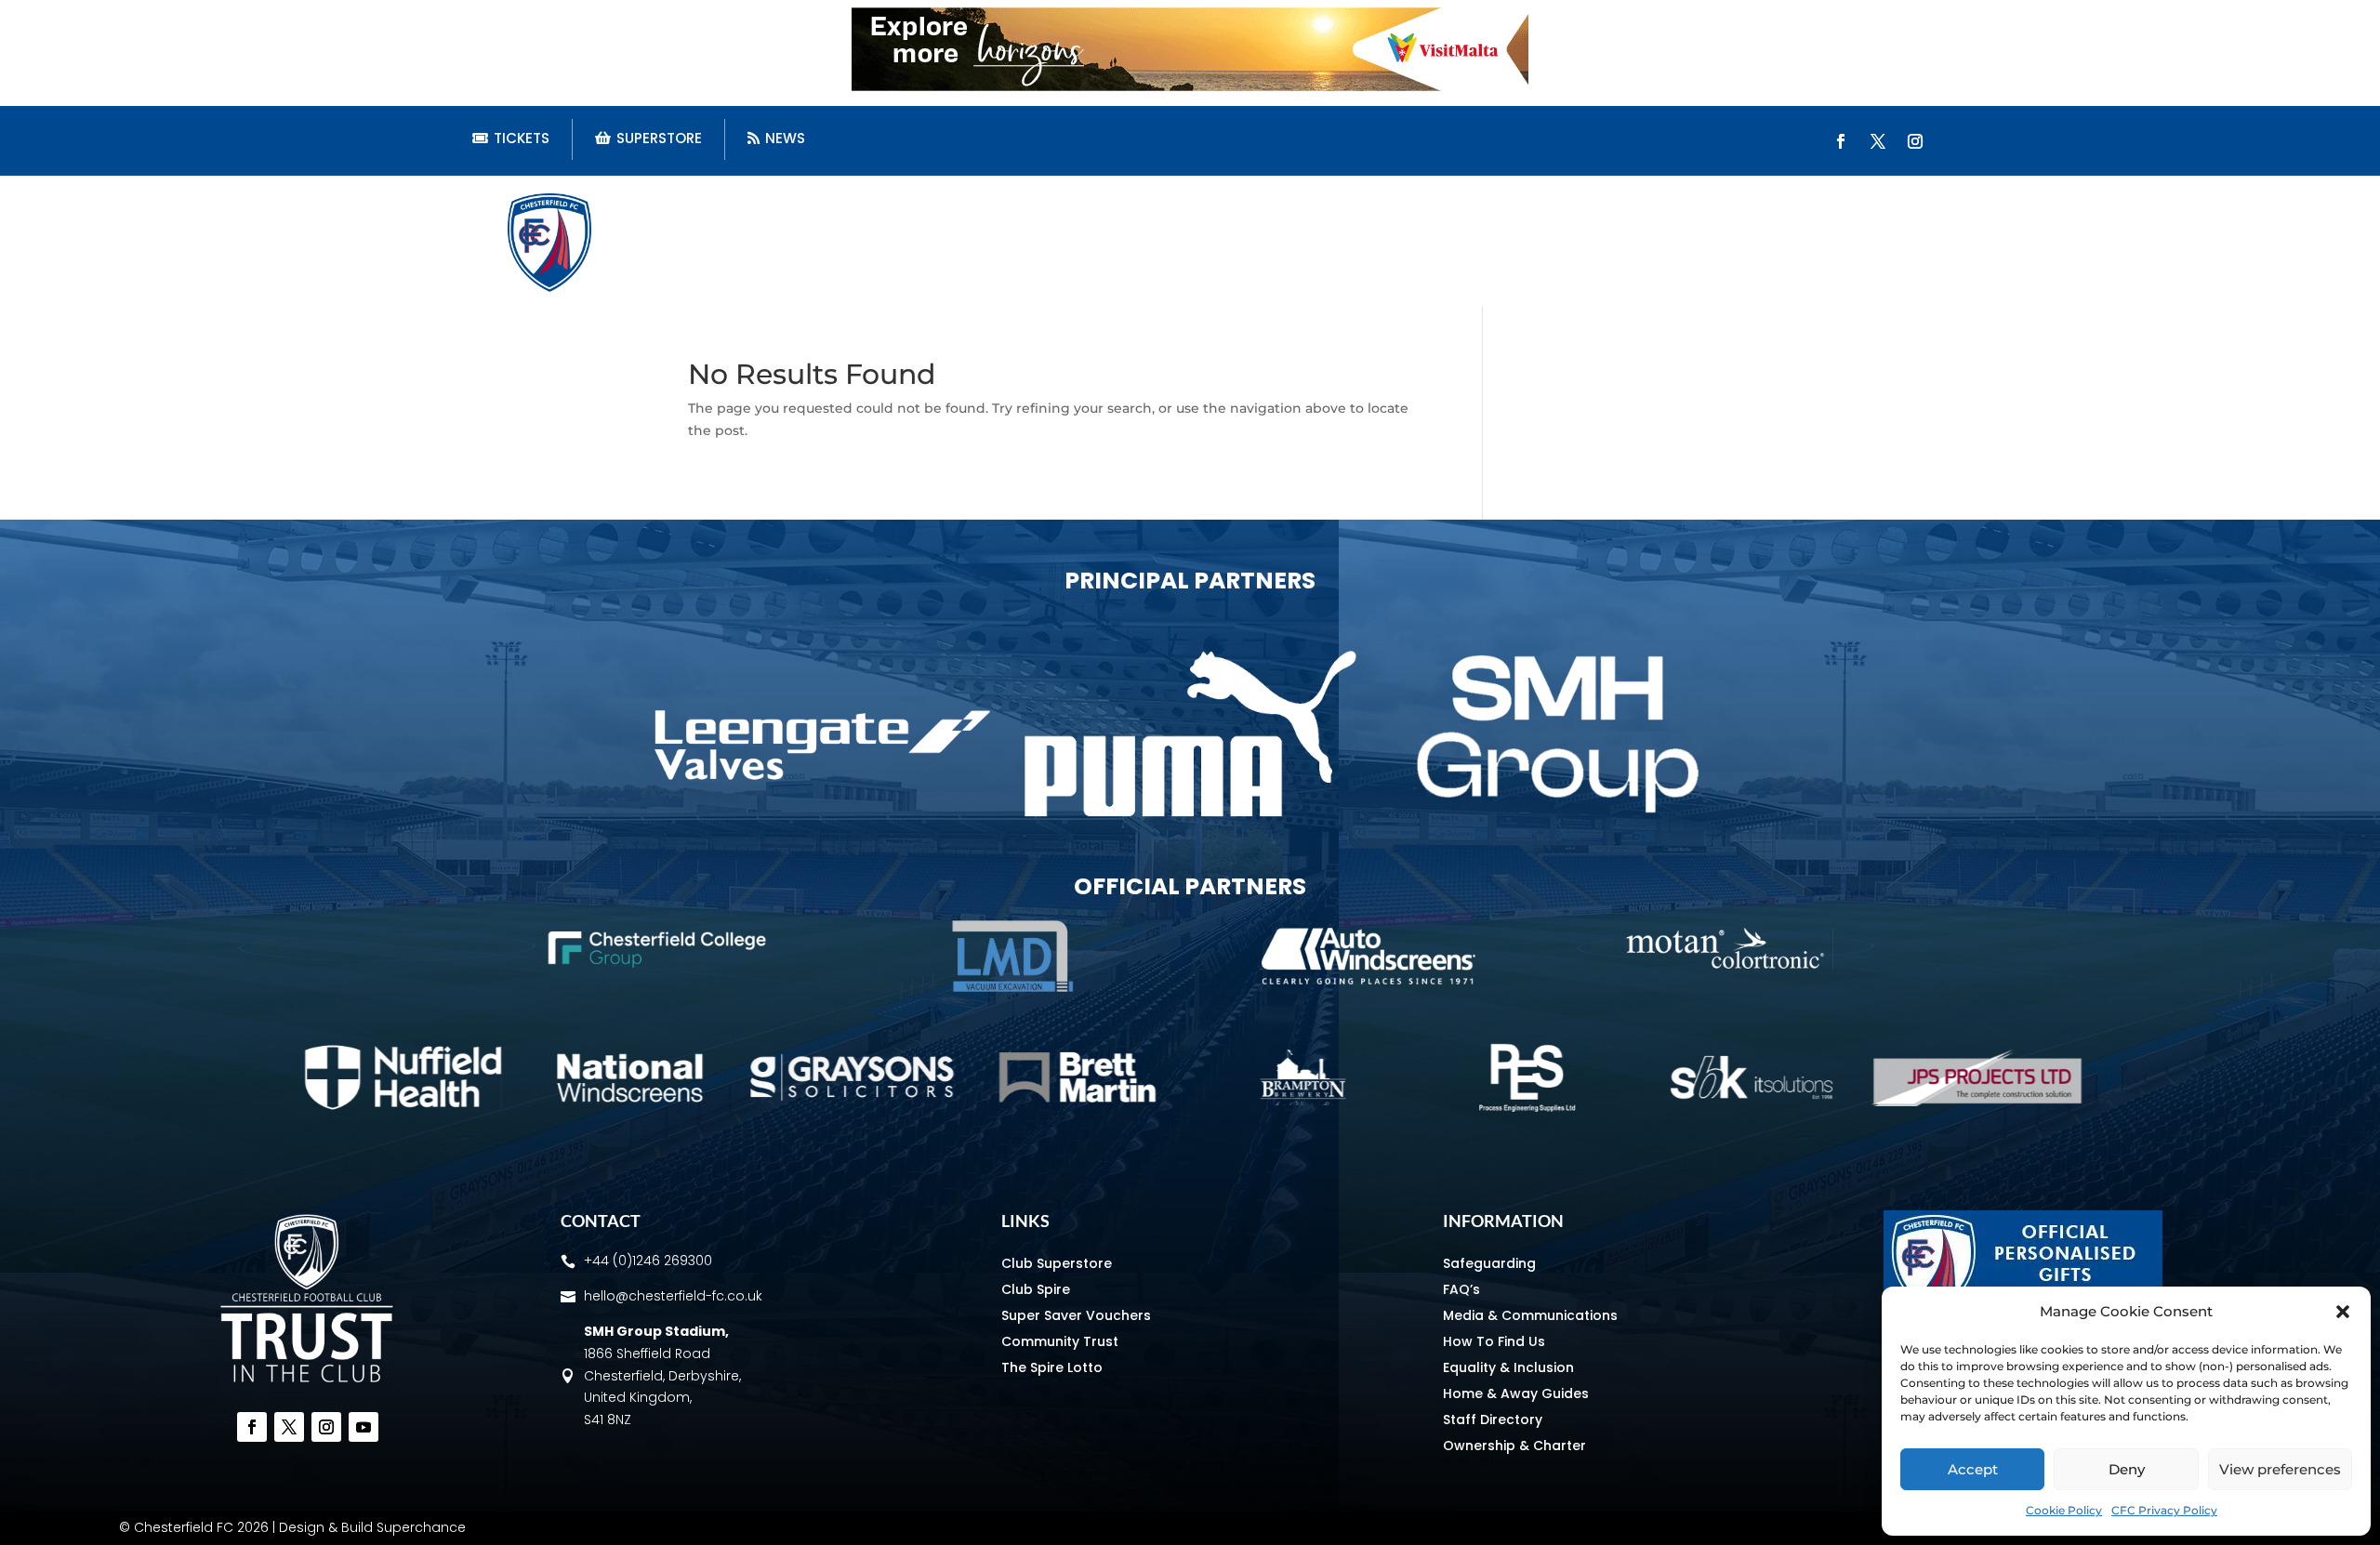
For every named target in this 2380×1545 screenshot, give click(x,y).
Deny (2127, 1469)
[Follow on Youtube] (364, 1427)
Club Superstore (1057, 1263)
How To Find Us (1494, 1341)
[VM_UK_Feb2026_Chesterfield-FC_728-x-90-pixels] (1190, 86)
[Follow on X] (1878, 141)
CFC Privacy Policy (2164, 1510)
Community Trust (1060, 1341)
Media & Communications (1530, 1315)
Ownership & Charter (1514, 1446)
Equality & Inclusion (1508, 1367)
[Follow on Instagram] (1915, 141)
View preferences (2280, 1469)
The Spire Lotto (1052, 1367)
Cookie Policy (2064, 1510)
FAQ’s (1461, 1289)
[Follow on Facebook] (1841, 141)
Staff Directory (1493, 1420)
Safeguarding (1489, 1263)
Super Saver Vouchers (1076, 1315)
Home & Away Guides (1516, 1393)
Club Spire (1036, 1289)
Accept (1973, 1469)
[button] (2343, 1312)
